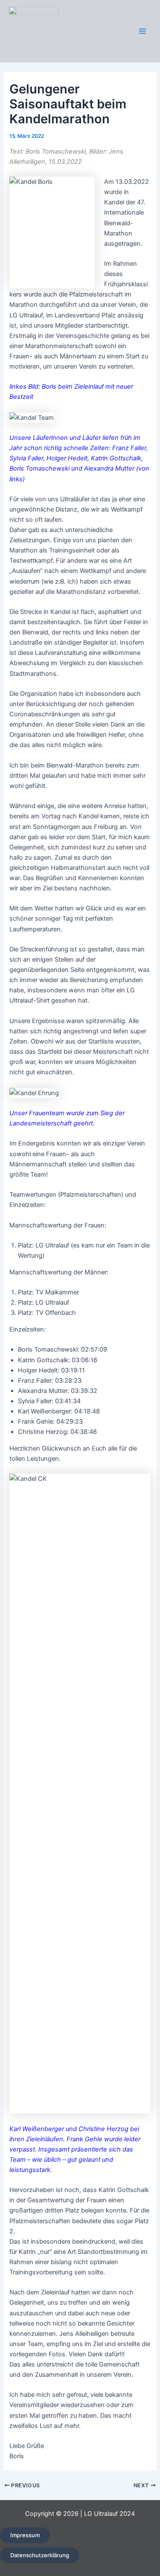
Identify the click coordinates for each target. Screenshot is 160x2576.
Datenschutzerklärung (40, 2555)
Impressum (25, 2535)
